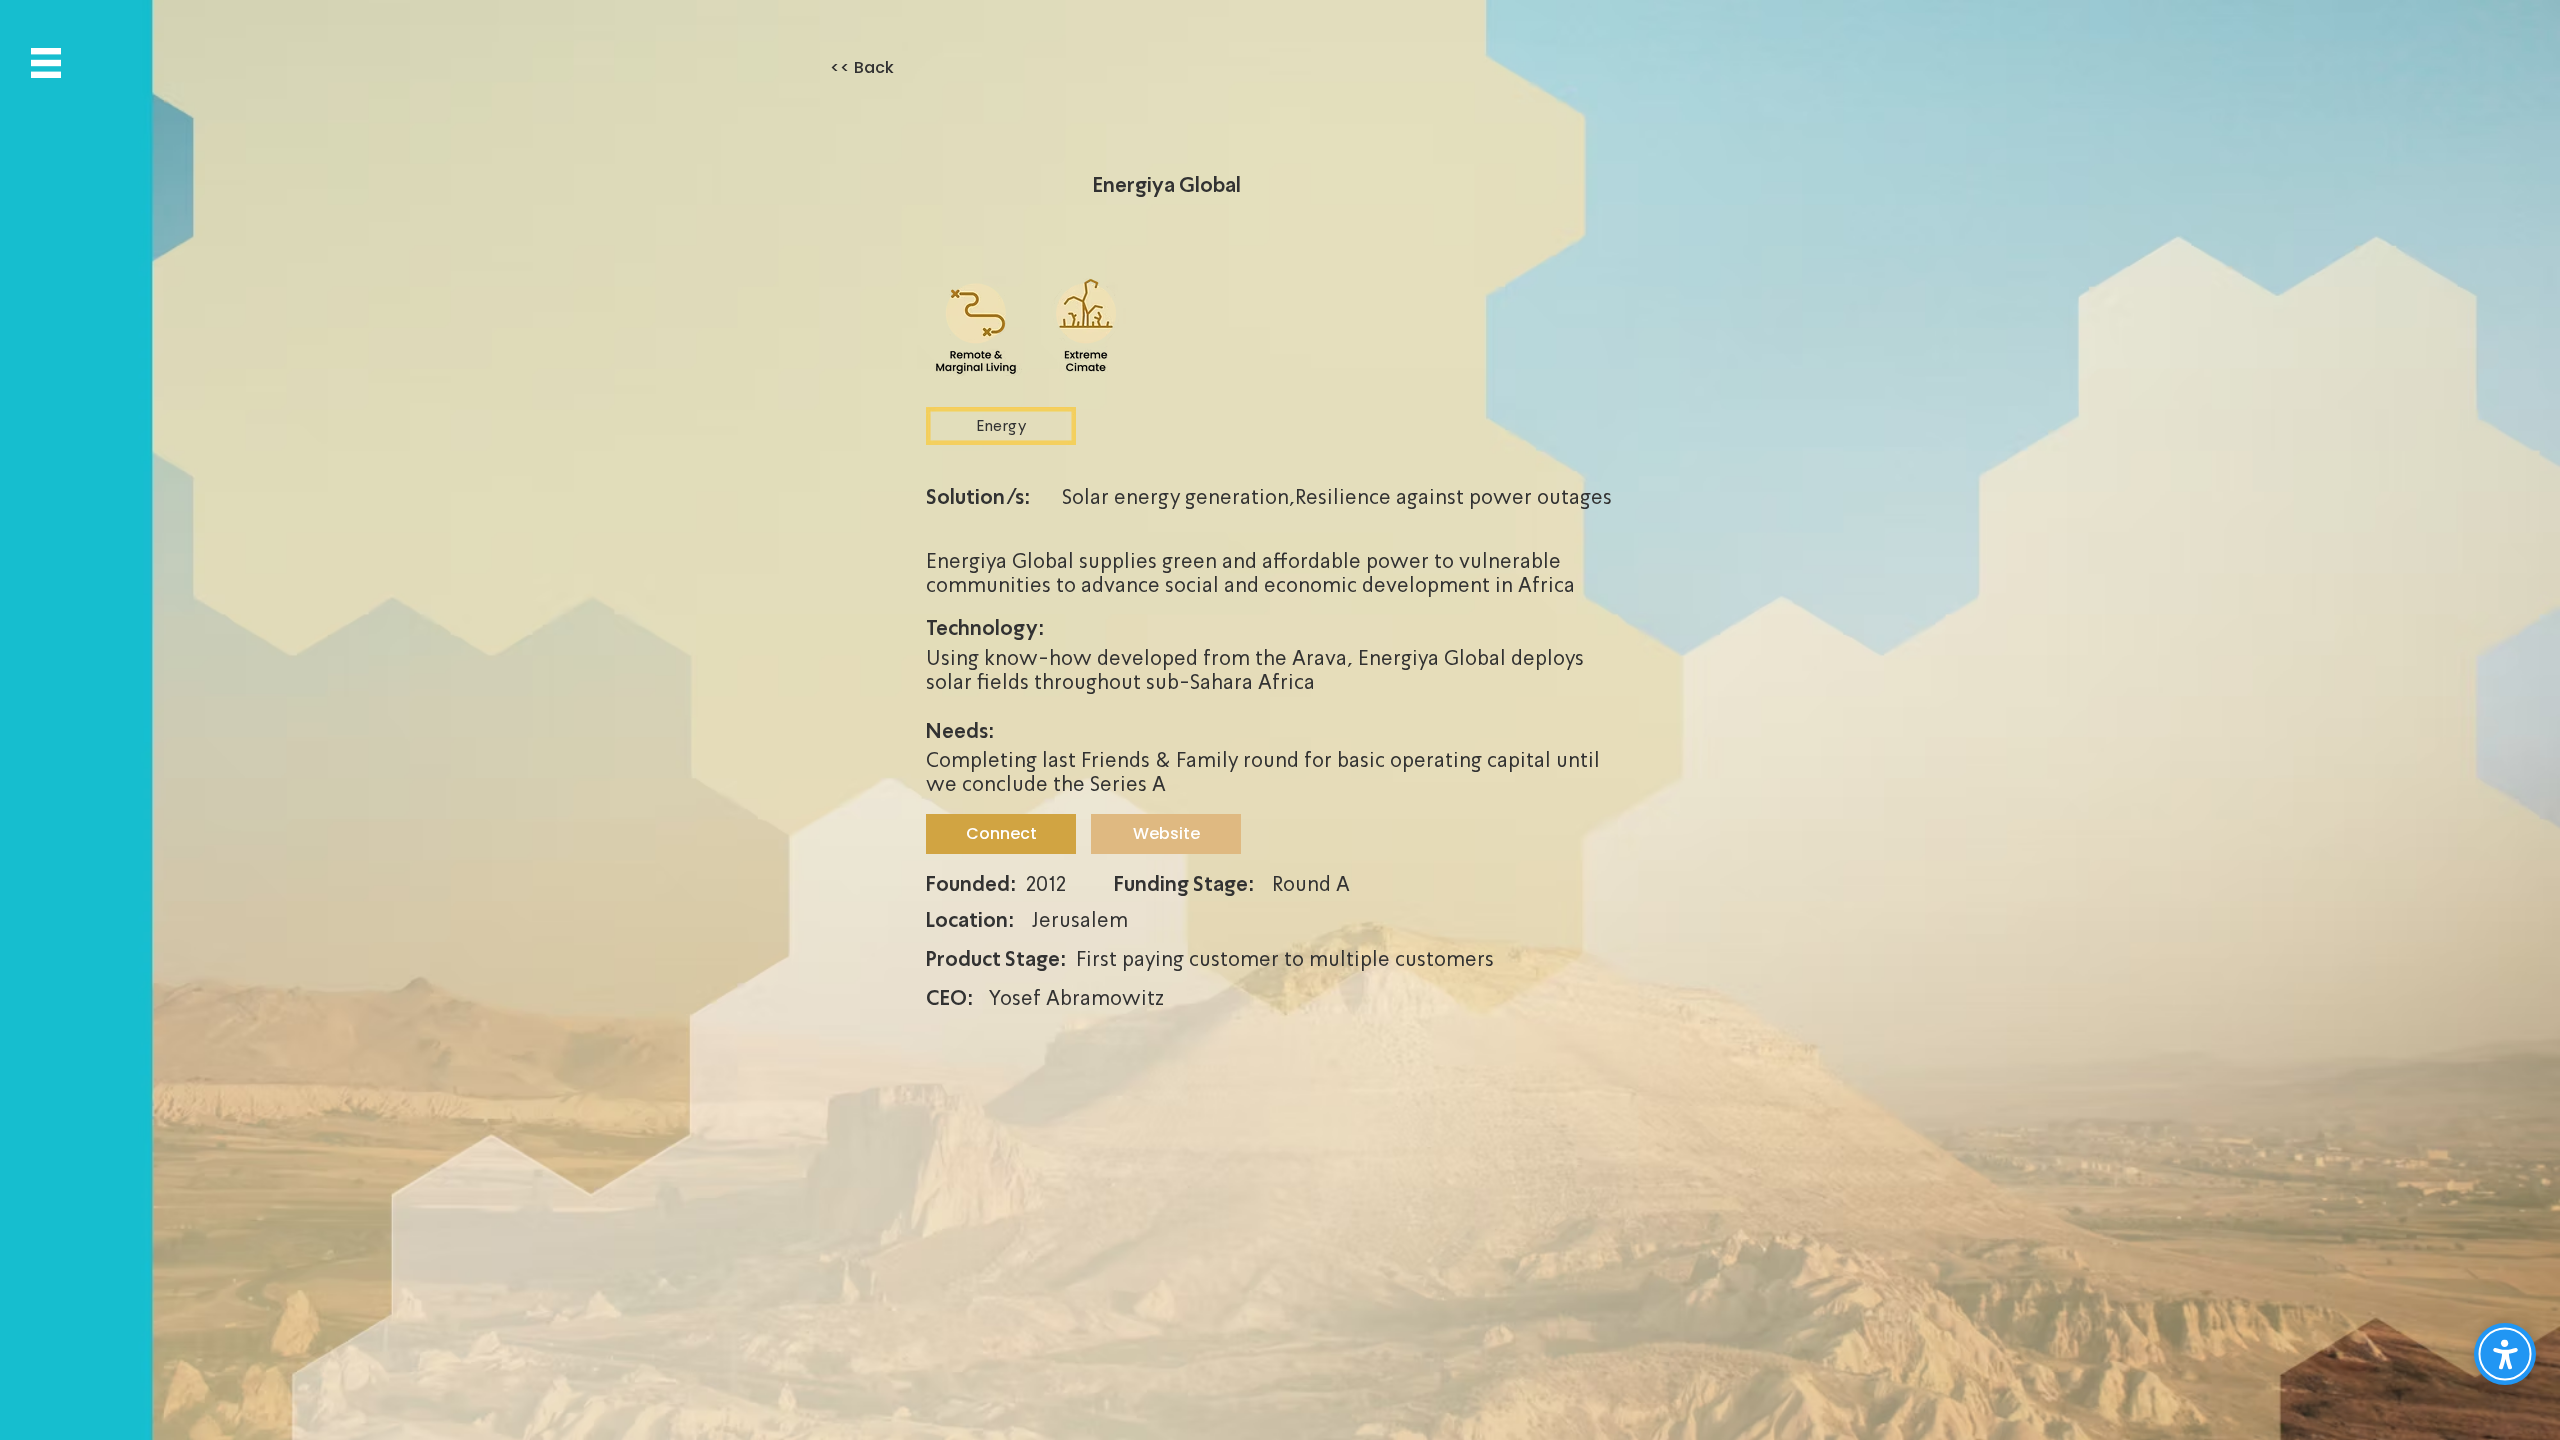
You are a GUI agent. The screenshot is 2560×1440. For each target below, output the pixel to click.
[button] (46, 63)
